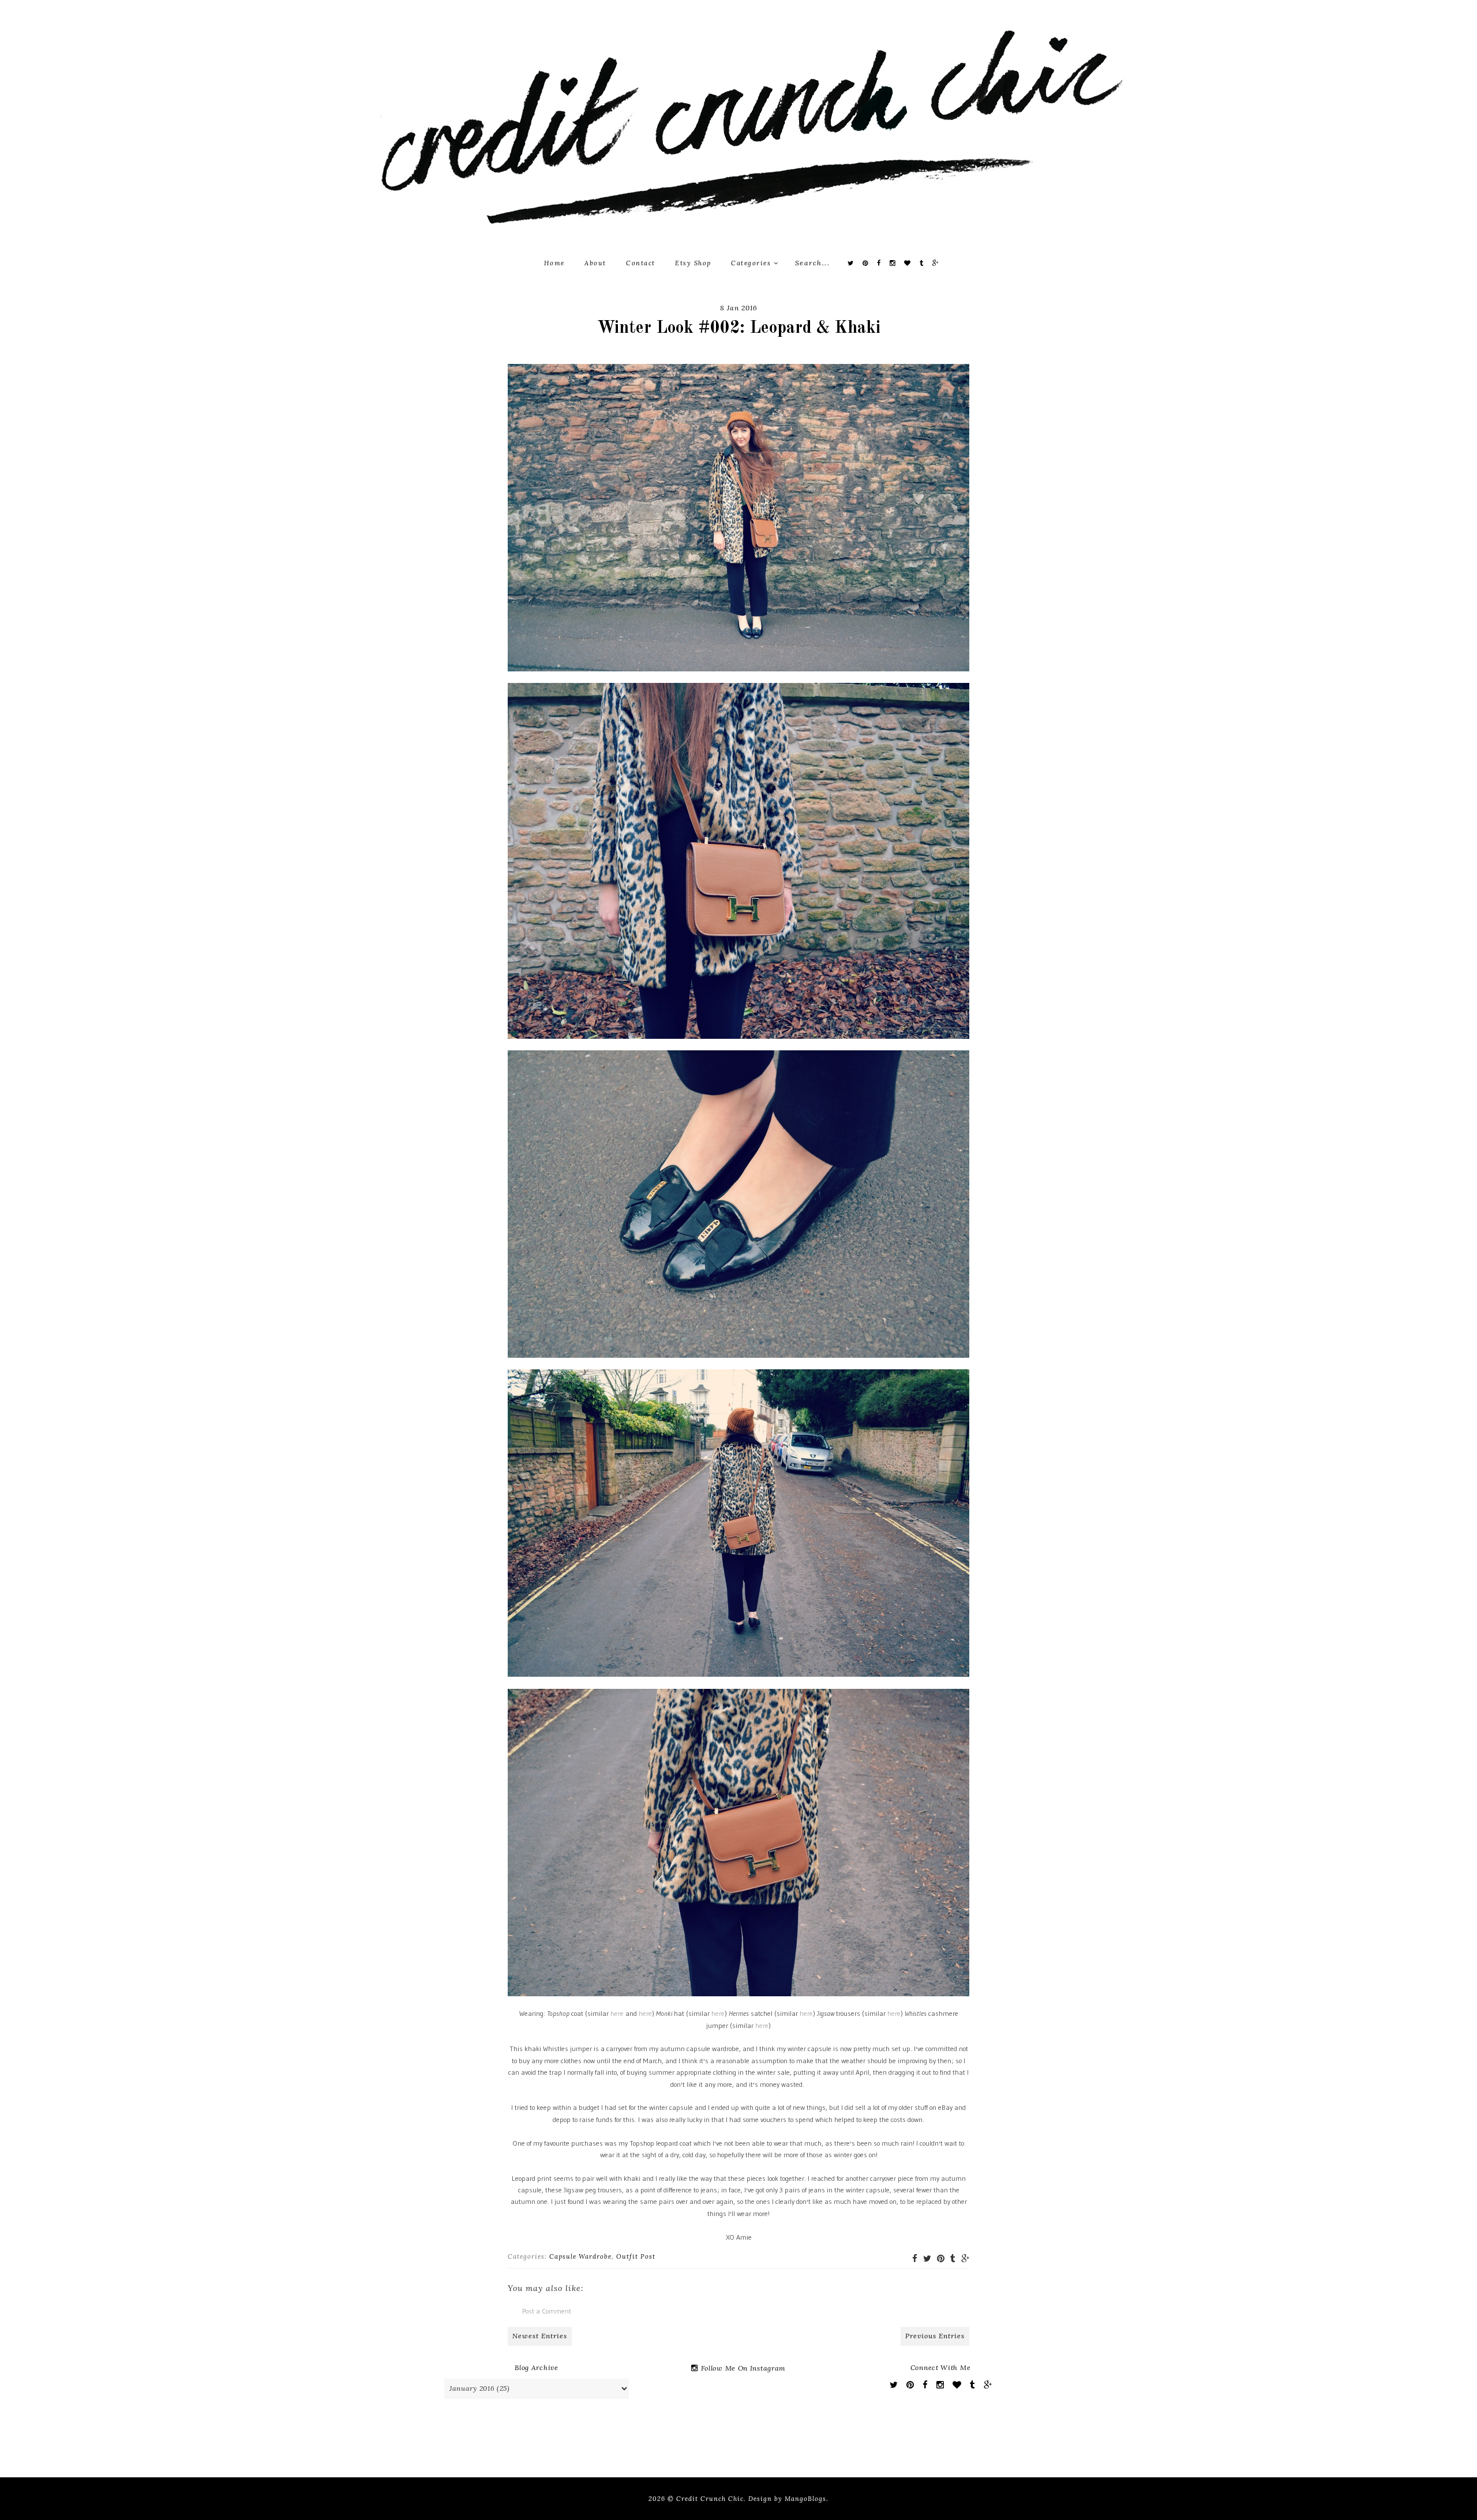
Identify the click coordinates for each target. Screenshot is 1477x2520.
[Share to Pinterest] (941, 2258)
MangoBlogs (805, 2499)
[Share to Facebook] (915, 2258)
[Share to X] (927, 2258)
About (595, 263)
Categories (752, 263)
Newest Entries (540, 2336)
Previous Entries (935, 2336)
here (617, 2013)
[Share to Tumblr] (953, 2258)
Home (554, 263)
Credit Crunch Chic (710, 2499)
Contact (641, 263)
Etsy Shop (693, 263)
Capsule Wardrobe (580, 2256)
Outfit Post (636, 2256)
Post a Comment (547, 2311)
